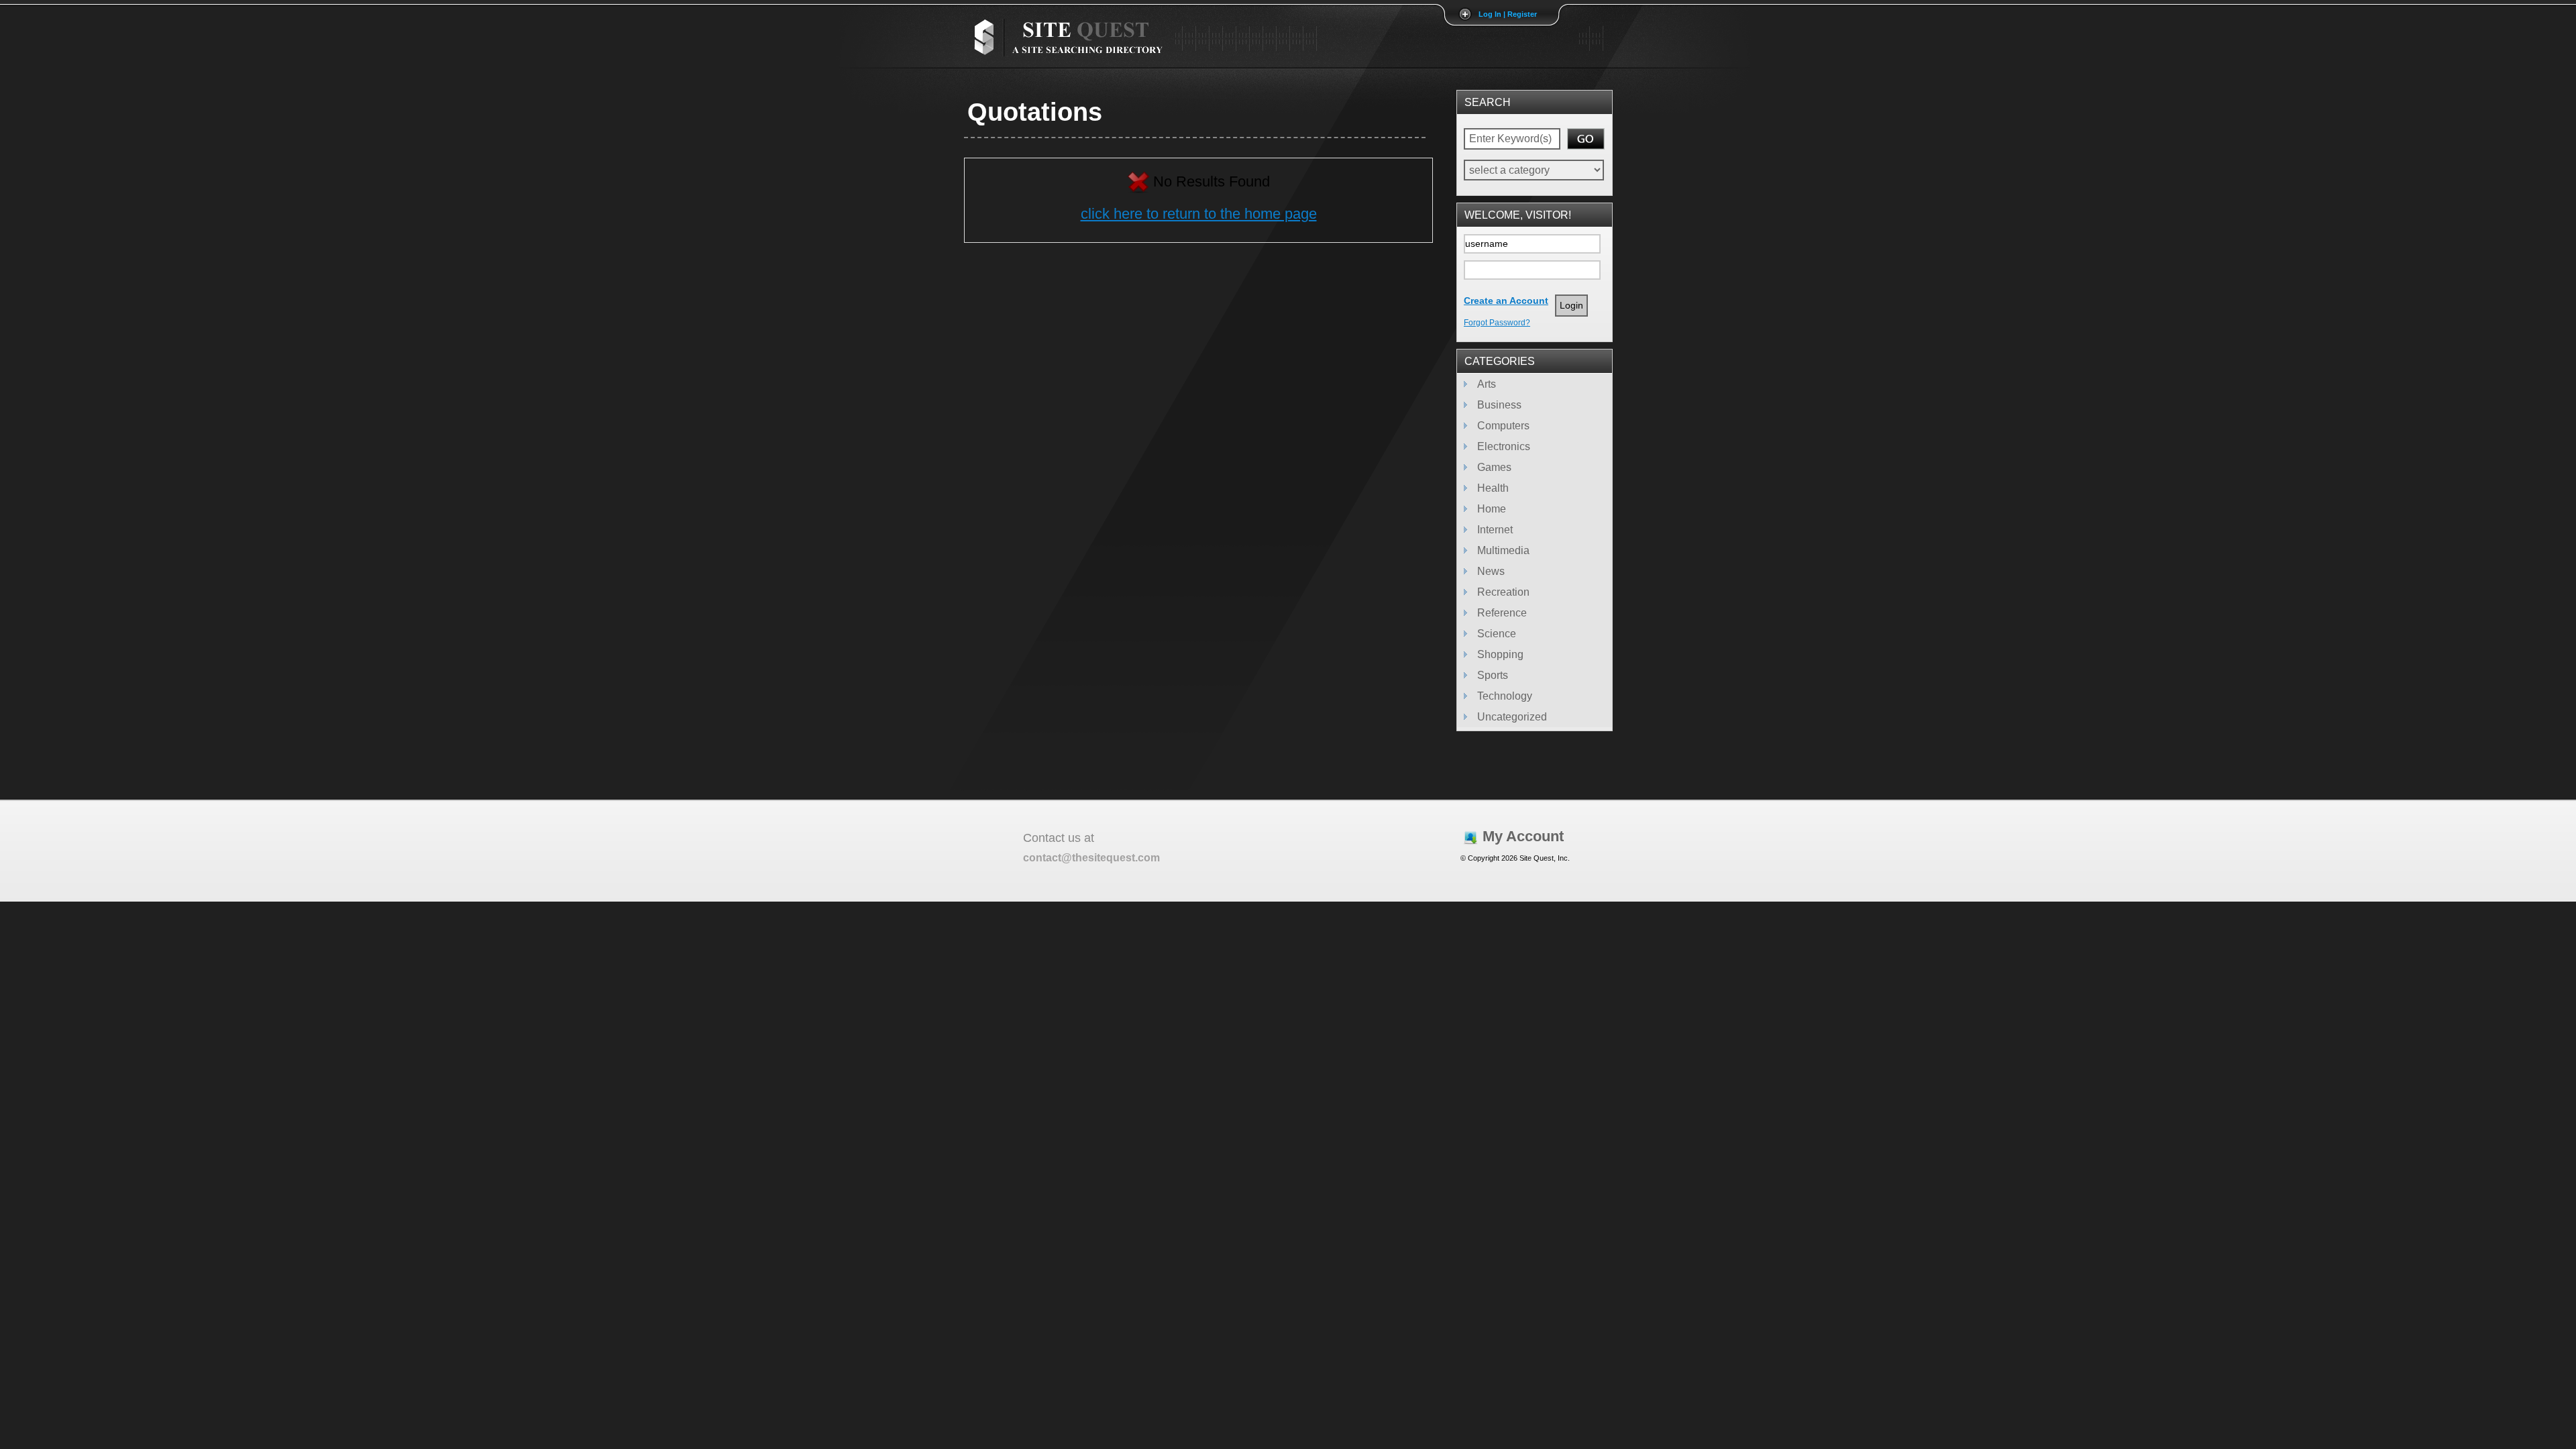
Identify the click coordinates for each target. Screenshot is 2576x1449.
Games (1494, 467)
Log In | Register (1508, 14)
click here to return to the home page (1199, 214)
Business (1499, 405)
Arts (1487, 384)
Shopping (1500, 654)
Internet (1495, 530)
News (1491, 571)
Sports (1493, 675)
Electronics (1504, 446)
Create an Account (1506, 301)
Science (1497, 634)
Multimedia (1503, 550)
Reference (1502, 613)
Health (1493, 488)
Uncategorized (1512, 717)
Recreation (1503, 592)
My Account (1523, 836)
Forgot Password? (1497, 323)
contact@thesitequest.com (1091, 858)
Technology (1505, 696)
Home (1492, 509)
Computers (1503, 426)
